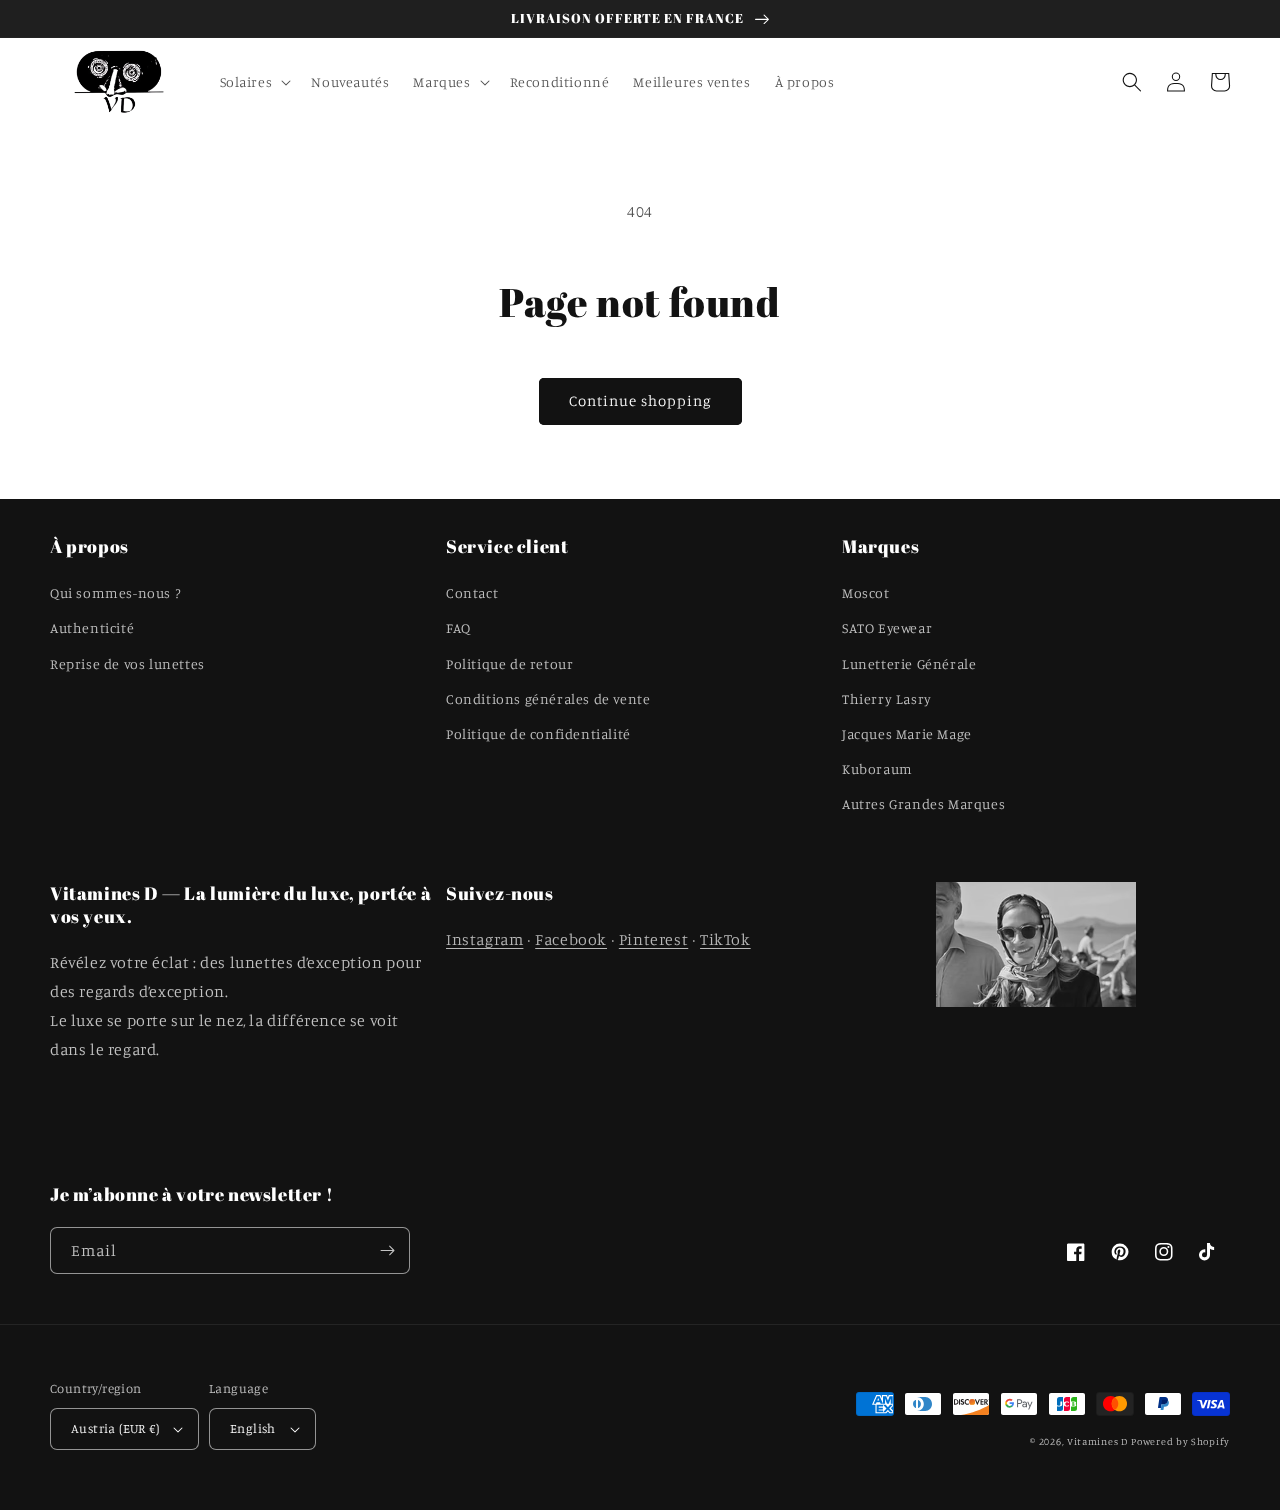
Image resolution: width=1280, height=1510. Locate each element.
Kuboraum (877, 768)
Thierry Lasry (887, 698)
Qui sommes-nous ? (115, 592)
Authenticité (92, 627)
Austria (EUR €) (115, 1428)
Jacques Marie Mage (907, 733)
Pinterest (653, 939)
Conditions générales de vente (548, 698)
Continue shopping (640, 400)
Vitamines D (1097, 1441)
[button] (254, 82)
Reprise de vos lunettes (127, 663)
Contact (472, 592)
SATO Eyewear (887, 627)
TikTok (725, 939)
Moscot (866, 592)
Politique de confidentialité (538, 733)
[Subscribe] (387, 1250)
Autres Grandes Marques (923, 803)
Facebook (571, 939)
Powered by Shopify (1180, 1441)
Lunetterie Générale (909, 663)
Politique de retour (509, 663)
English (253, 1428)
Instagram (484, 939)
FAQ (458, 627)
